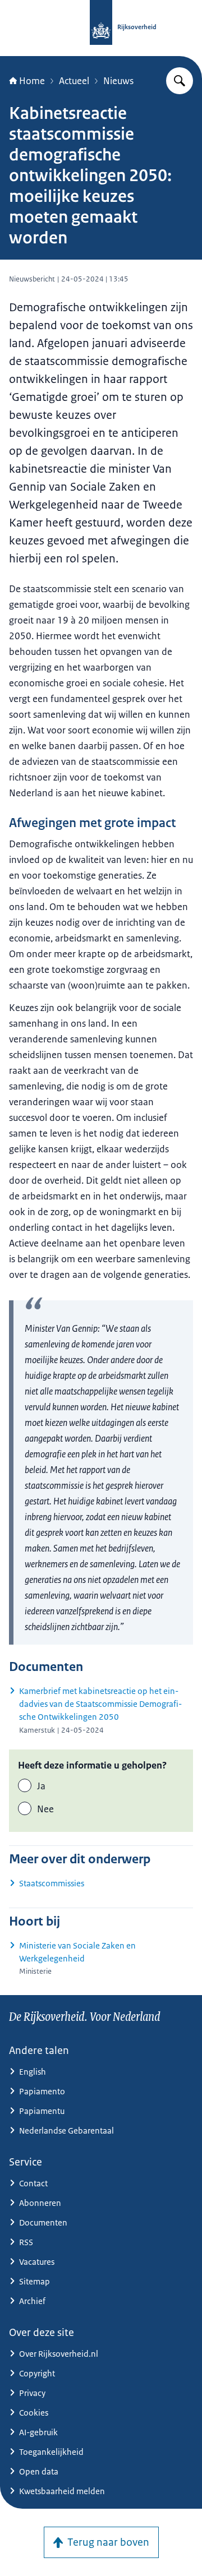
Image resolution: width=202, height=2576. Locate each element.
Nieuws (118, 81)
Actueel (74, 81)
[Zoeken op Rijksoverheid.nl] (180, 81)
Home (32, 81)
